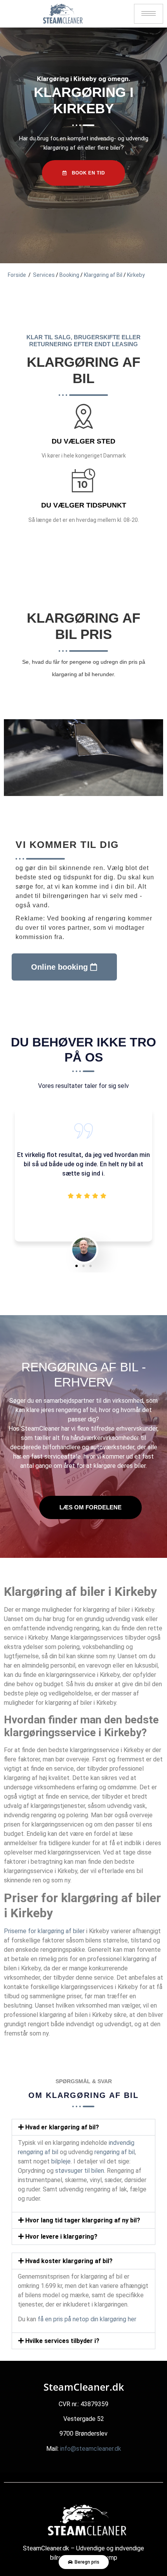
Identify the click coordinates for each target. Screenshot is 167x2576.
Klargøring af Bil (103, 275)
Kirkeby (136, 275)
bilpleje (61, 2161)
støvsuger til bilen (80, 2171)
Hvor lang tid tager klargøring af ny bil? (83, 2220)
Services (44, 275)
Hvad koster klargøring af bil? (69, 2261)
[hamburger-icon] (149, 14)
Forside (17, 275)
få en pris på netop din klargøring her (87, 2319)
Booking (70, 275)
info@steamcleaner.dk (91, 2449)
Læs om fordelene (90, 1507)
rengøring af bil (76, 1410)
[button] (77, 1266)
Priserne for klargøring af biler (44, 1931)
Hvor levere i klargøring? (61, 2237)
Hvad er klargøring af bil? (62, 2127)
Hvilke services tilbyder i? (62, 2341)
